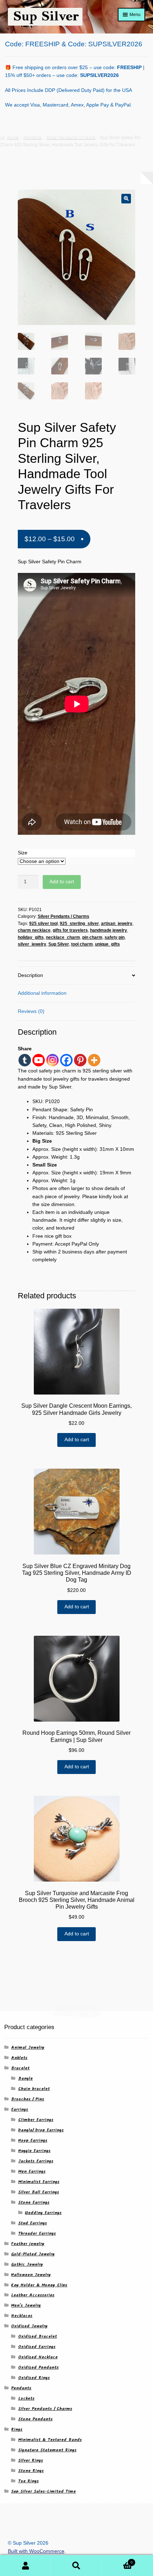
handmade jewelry (109, 930)
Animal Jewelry (28, 2047)
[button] (126, 199)
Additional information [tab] (42, 993)
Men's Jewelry (26, 2305)
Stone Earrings (34, 2202)
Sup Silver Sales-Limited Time (43, 2491)
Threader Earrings (37, 2233)
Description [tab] (30, 975)
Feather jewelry (28, 2244)
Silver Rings (31, 2460)
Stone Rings (31, 2471)
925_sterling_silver (79, 924)
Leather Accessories (33, 2295)
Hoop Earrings (33, 2140)
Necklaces (22, 2316)
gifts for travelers (70, 930)
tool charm (82, 944)
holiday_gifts (31, 937)
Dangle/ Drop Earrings (41, 2130)
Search (76, 2566)
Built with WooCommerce (36, 2551)
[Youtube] (39, 1060)
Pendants (32, 137)
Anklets (19, 2058)
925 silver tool (43, 924)
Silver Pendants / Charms (71, 137)
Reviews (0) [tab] (31, 1011)
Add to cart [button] (77, 1440)
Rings (17, 2429)
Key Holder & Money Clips (39, 2285)
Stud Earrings (33, 2223)
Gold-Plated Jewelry (33, 2254)
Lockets (26, 2398)
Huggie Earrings (34, 2151)
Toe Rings (28, 2481)
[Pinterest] (80, 1060)
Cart (117, 2560)
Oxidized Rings (34, 2378)
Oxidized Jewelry (29, 2326)
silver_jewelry (32, 944)
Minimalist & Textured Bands (50, 2440)
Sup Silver (59, 944)
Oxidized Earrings (37, 2347)
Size (23, 853)
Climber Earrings (36, 2120)
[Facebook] (66, 1060)
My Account (25, 2566)
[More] (94, 1060)
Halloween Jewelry (31, 2275)
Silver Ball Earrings (39, 2192)
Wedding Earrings (43, 2213)
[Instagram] (52, 1060)
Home (13, 137)
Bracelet (20, 2068)
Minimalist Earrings (39, 2182)
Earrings (20, 2109)
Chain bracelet (34, 2089)
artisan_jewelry (117, 924)
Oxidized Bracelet (38, 2336)
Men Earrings (32, 2171)
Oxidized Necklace (38, 2357)
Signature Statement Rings (47, 2450)
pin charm (92, 937)
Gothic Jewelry (27, 2264)
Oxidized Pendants (38, 2367)
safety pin (115, 937)
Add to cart (62, 882)
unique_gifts (107, 944)
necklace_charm (63, 937)
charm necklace (34, 930)
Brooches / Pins (28, 2099)
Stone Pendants (35, 2419)
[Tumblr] (25, 1060)
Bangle (25, 2078)
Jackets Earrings (36, 2161)
